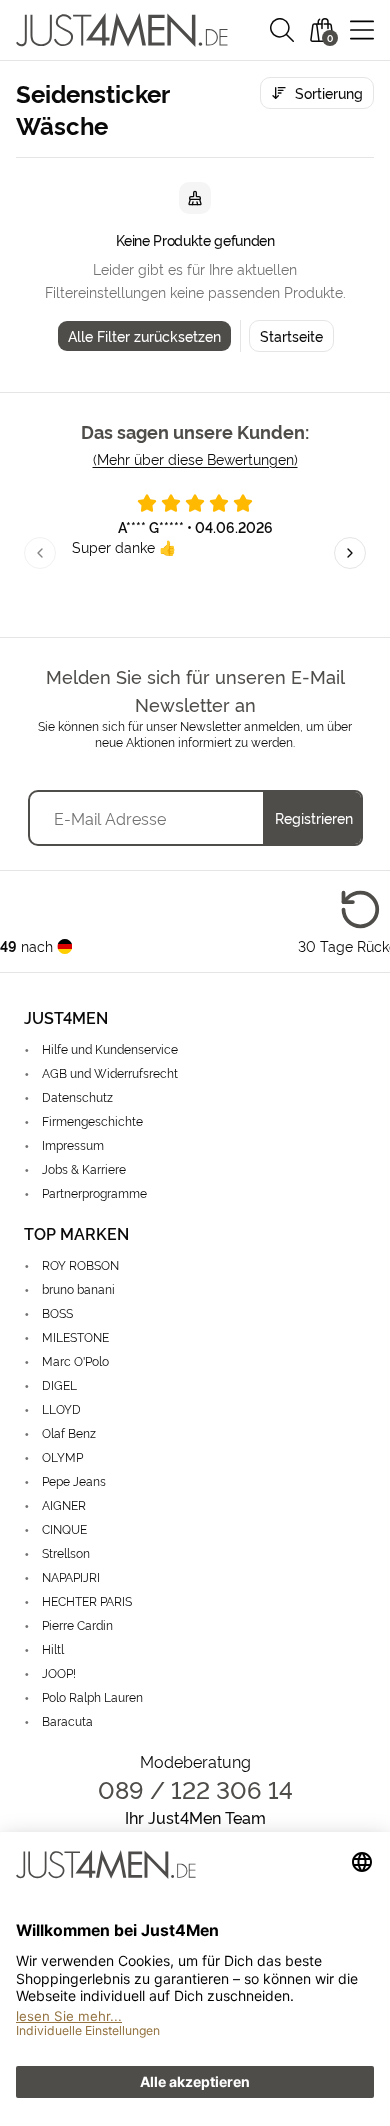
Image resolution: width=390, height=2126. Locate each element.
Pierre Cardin (77, 1624)
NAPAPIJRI (71, 1576)
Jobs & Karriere (84, 1168)
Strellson (66, 1552)
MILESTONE (75, 1336)
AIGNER (64, 1504)
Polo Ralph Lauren (92, 1696)
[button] (282, 30)
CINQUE (64, 1528)
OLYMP (62, 1456)
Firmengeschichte (92, 1120)
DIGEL (59, 1384)
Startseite (291, 335)
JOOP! (59, 1672)
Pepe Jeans (74, 1480)
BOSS (57, 1312)
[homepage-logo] (122, 30)
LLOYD (61, 1408)
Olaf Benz (69, 1432)
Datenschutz (77, 1096)
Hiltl (53, 1648)
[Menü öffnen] (362, 30)
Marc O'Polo (75, 1360)
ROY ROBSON (80, 1264)
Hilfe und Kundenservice (110, 1048)
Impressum (73, 1144)
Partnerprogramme (94, 1192)
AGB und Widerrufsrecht (110, 1072)
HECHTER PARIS (87, 1600)
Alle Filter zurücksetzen (144, 335)
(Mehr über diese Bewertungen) (195, 458)
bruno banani (78, 1288)
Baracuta (67, 1720)
